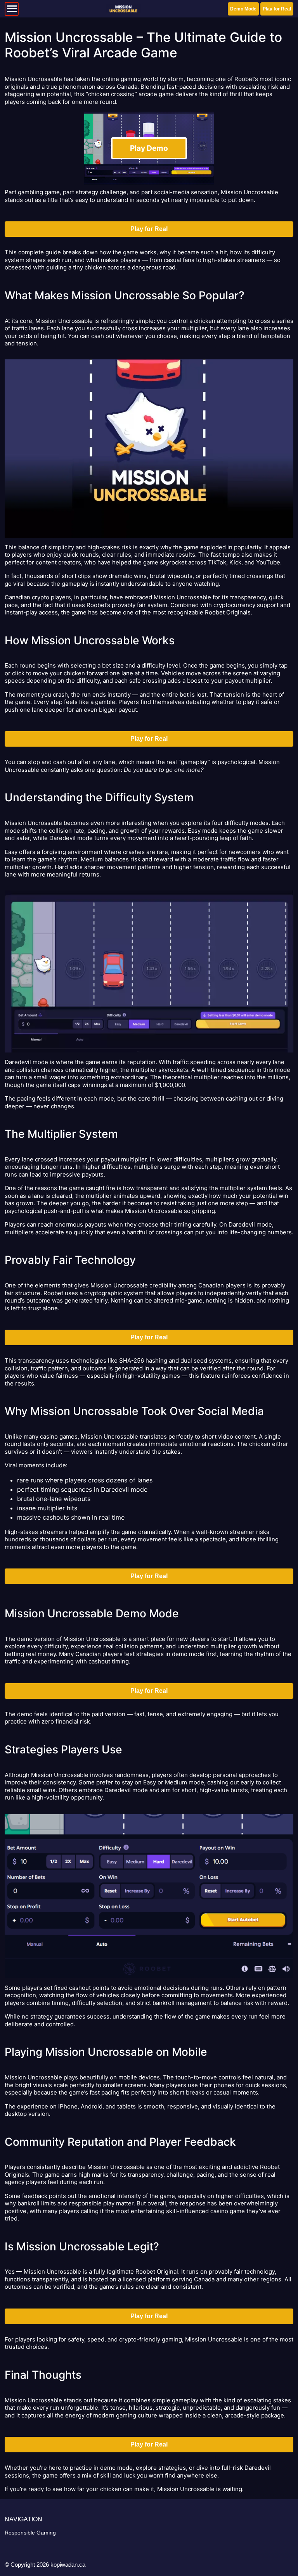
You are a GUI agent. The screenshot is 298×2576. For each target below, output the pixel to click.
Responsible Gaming (30, 2533)
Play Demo (149, 148)
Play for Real (277, 9)
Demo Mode (243, 9)
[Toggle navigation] (12, 9)
